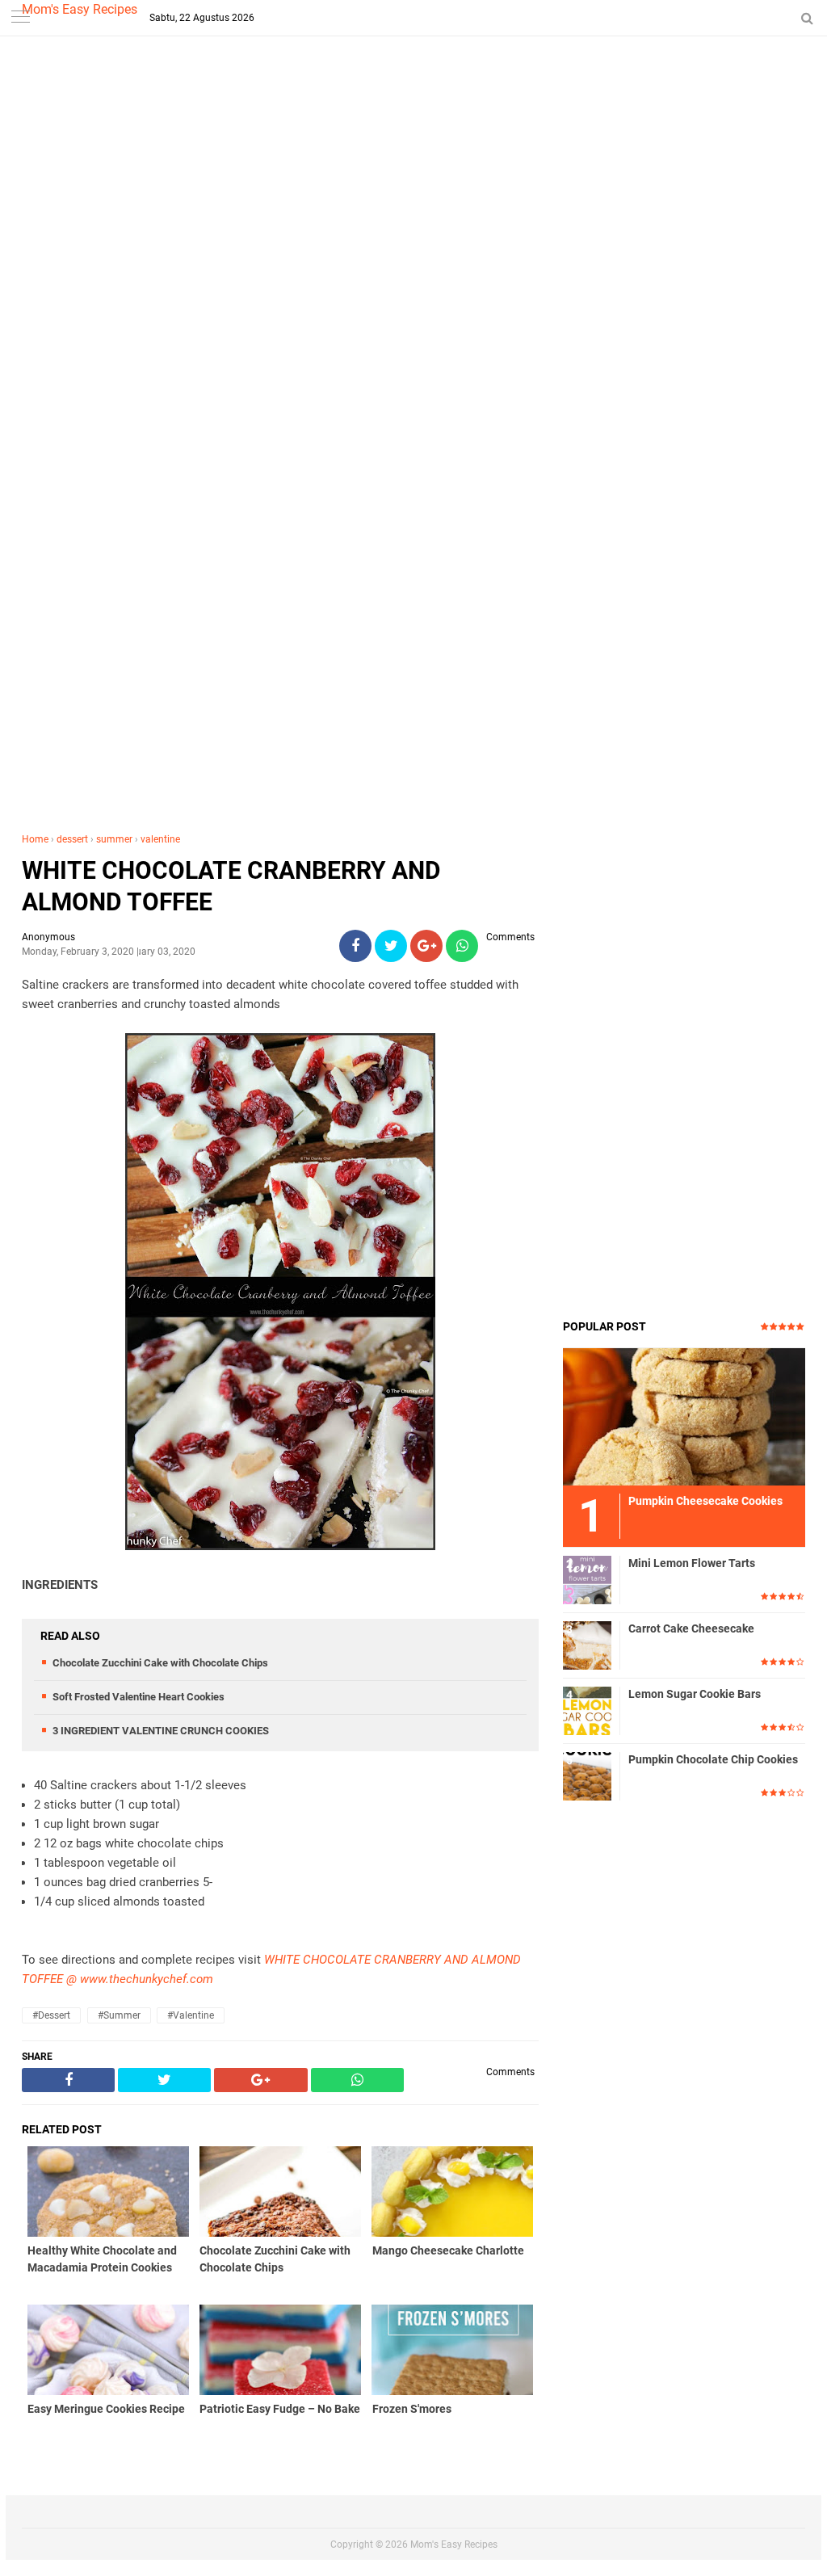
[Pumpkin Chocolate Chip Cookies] (587, 1775)
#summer (119, 2015)
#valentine (191, 2015)
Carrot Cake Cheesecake (691, 1628)
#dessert (51, 2015)
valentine (160, 839)
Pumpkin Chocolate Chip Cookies (713, 1759)
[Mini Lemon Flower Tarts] (587, 1579)
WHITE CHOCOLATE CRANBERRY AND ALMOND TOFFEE (231, 886)
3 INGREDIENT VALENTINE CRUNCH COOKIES (161, 1731)
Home (35, 839)
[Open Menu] (20, 18)
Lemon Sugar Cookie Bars (695, 1694)
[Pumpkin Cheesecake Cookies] (684, 1416)
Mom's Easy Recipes (80, 9)
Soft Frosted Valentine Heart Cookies (139, 1697)
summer (114, 839)
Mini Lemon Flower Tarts (692, 1563)
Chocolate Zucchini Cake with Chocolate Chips (160, 1663)
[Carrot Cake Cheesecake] (587, 1645)
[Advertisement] (413, 323)
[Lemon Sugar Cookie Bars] (587, 1710)
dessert (72, 839)
